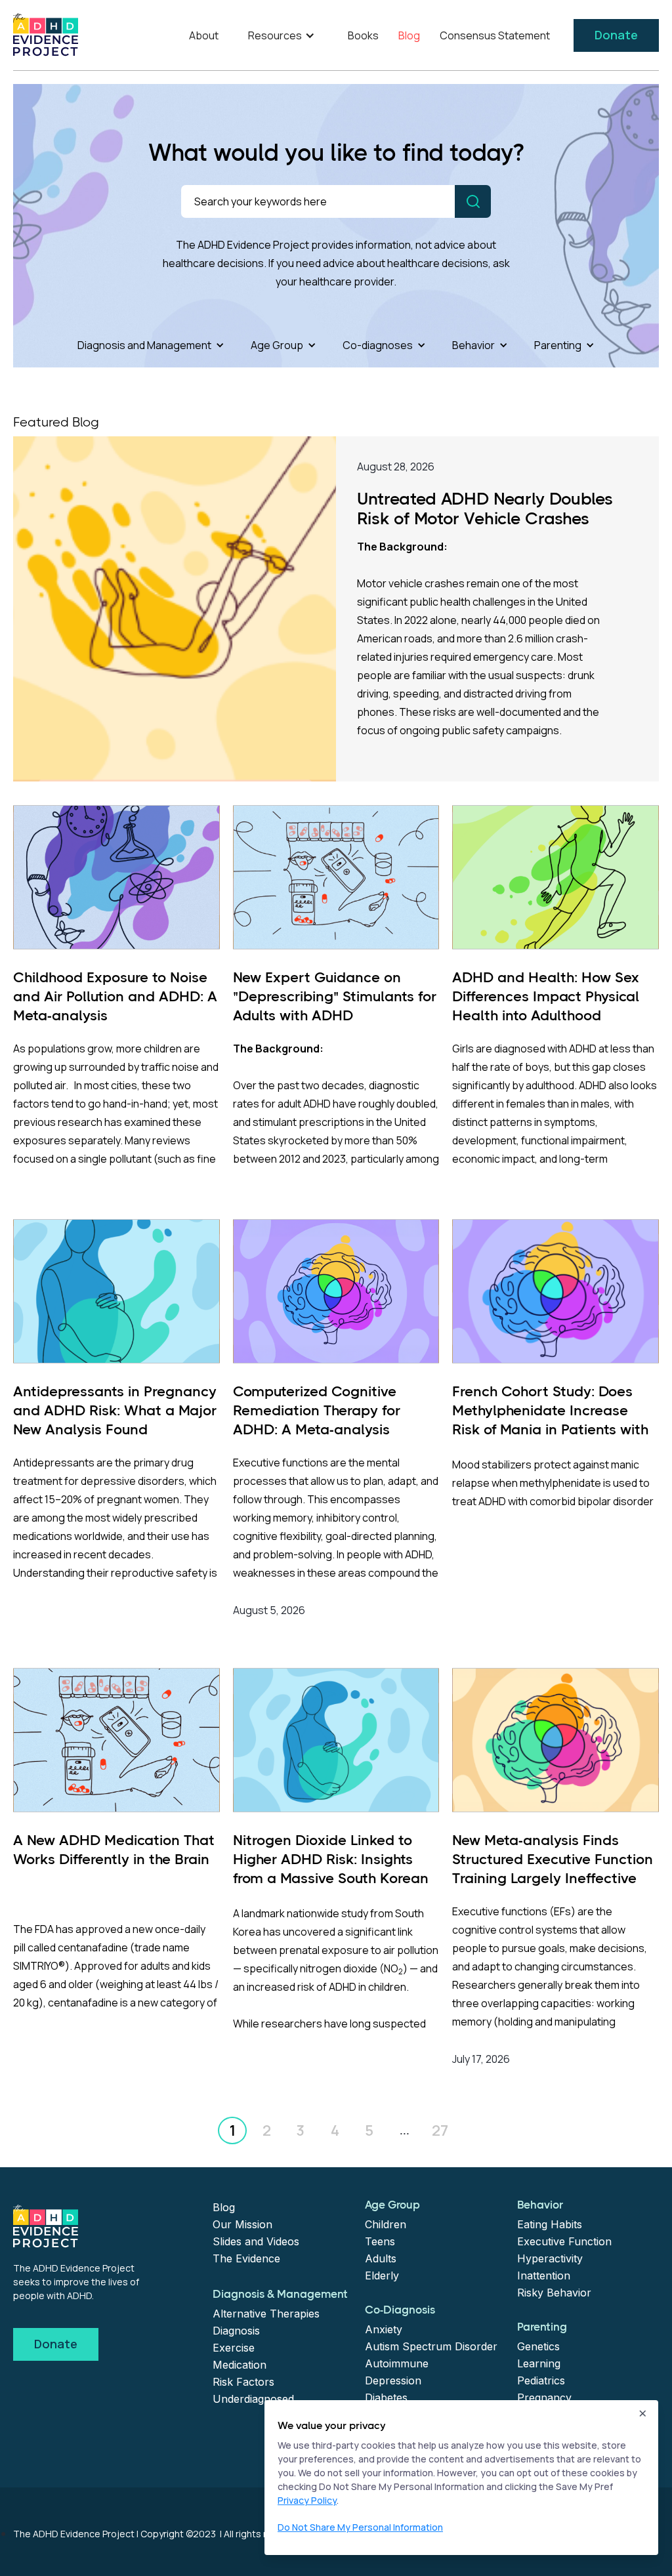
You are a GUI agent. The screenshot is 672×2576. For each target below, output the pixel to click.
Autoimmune (397, 2363)
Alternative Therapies (266, 2314)
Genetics (538, 2346)
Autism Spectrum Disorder (431, 2346)
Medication (240, 2365)
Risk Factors (243, 2382)
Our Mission (242, 2224)
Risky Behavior (554, 2293)
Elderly (382, 2275)
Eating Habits (550, 2224)
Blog (409, 35)
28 (440, 2130)
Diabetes (386, 2398)
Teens (380, 2241)
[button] (283, 35)
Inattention (544, 2275)
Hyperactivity (550, 2258)
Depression (393, 2380)
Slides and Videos (256, 2241)
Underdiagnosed (253, 2399)
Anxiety (384, 2329)
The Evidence (246, 2258)
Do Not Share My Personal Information (360, 2527)
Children (386, 2224)
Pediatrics (541, 2380)
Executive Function (564, 2241)
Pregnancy (544, 2398)
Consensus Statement (495, 35)
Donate (616, 35)
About (204, 35)
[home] (46, 35)
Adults (381, 2258)
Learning (539, 2363)
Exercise (234, 2348)
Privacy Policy (307, 2500)
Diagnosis (236, 2331)
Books (363, 35)
